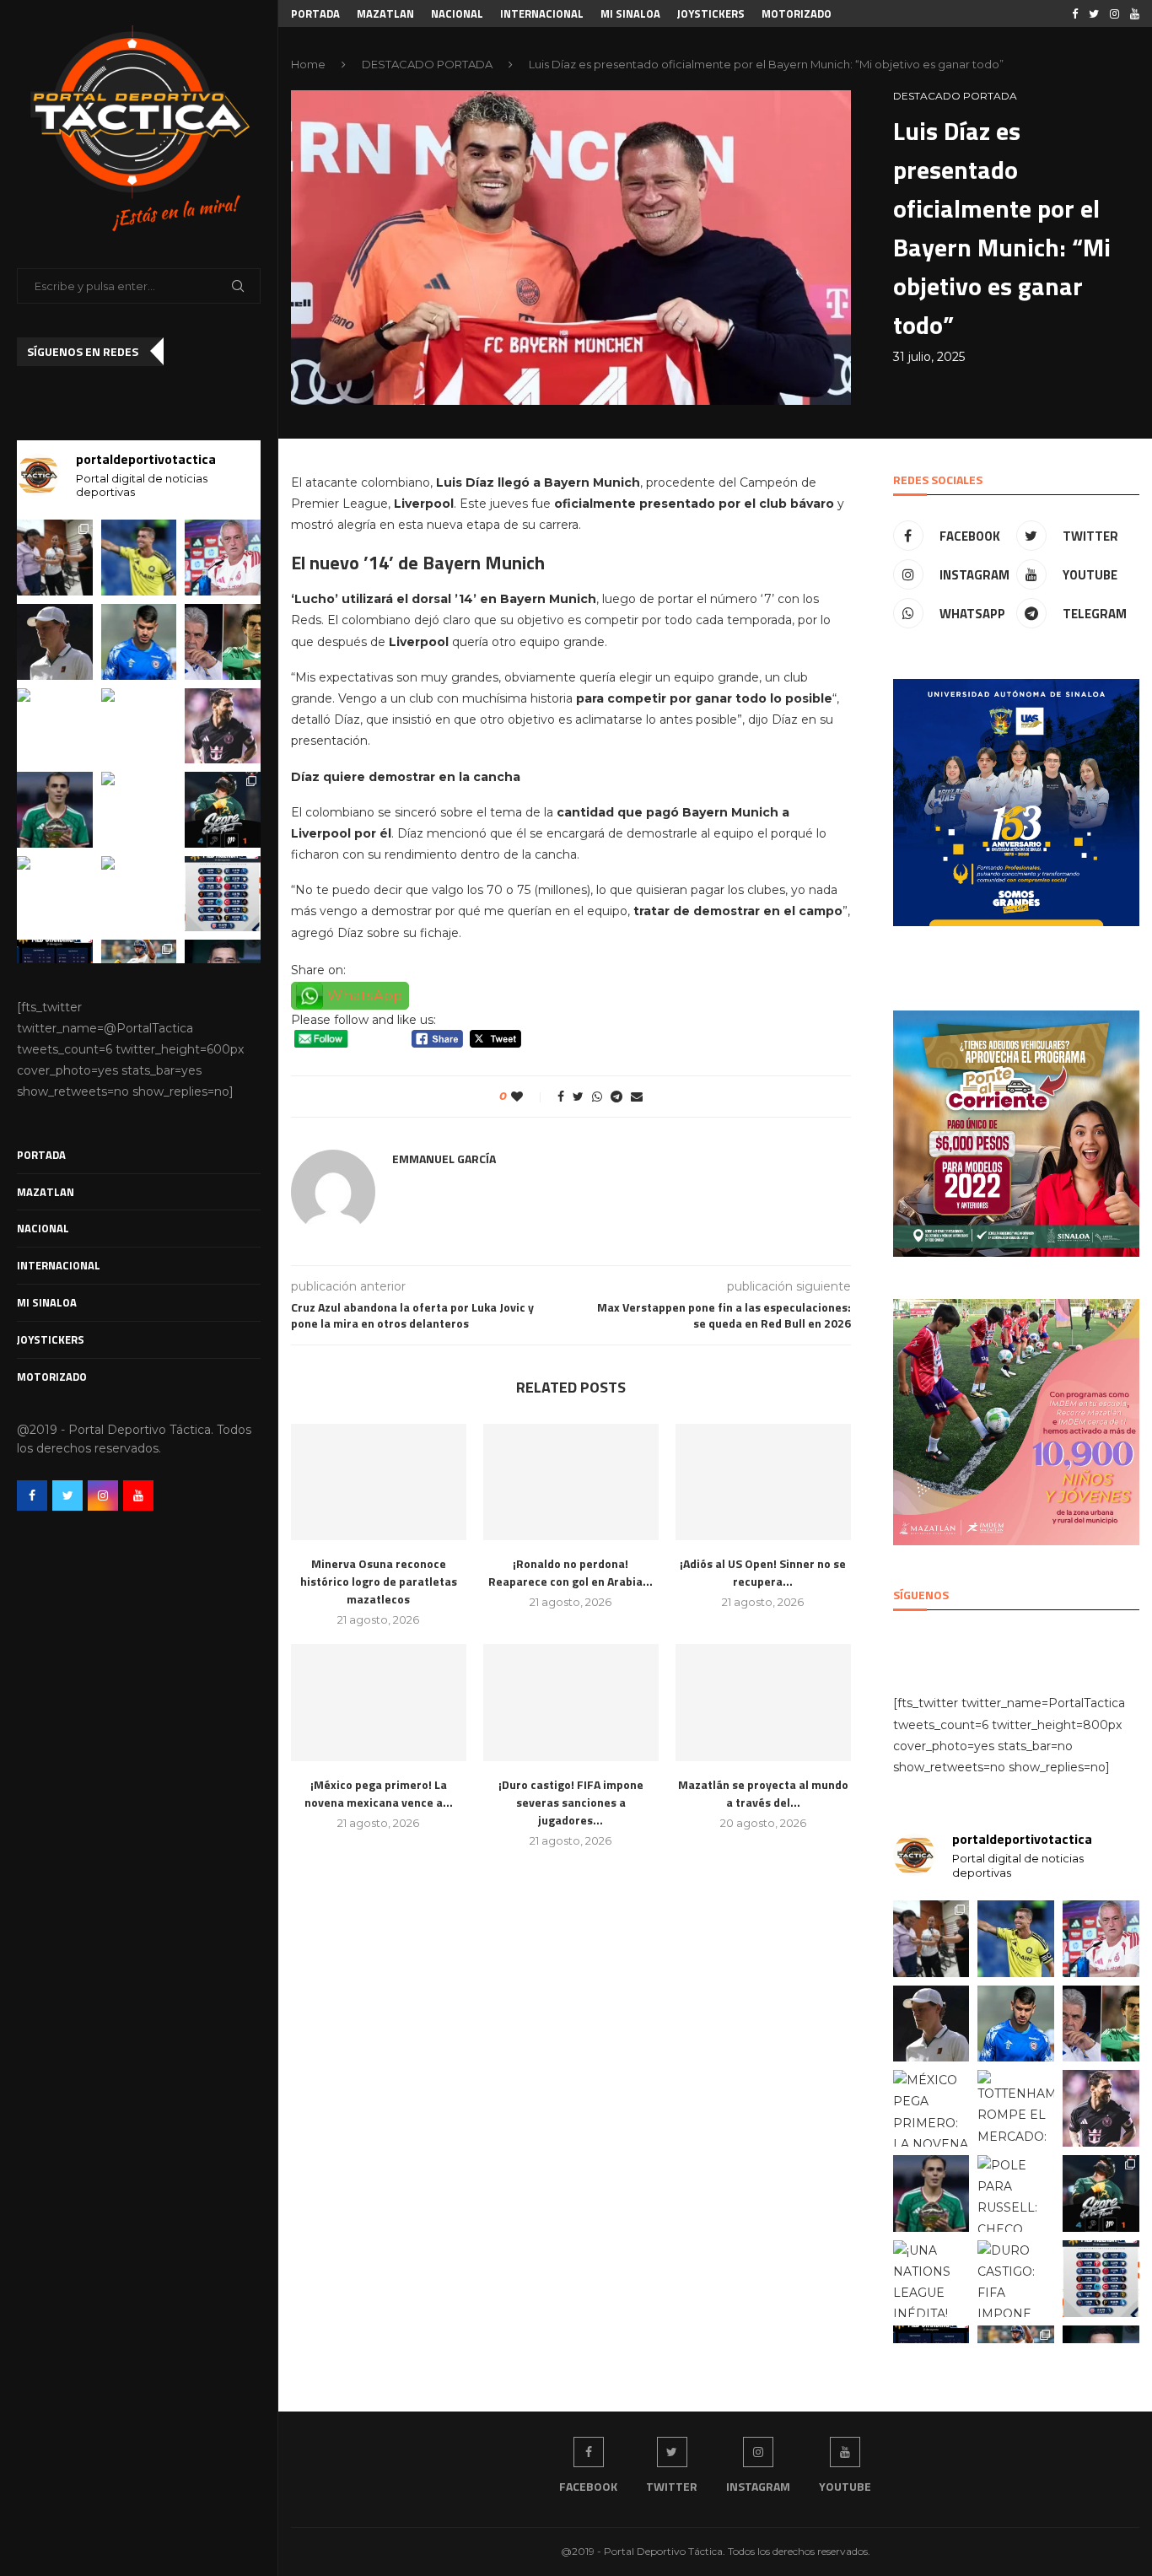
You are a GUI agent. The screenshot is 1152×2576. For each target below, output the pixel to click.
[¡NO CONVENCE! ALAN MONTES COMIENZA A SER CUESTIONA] (139, 642)
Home (308, 64)
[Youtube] (138, 1495)
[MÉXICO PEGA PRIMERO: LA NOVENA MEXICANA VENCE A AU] (55, 726)
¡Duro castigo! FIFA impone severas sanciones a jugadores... (571, 1802)
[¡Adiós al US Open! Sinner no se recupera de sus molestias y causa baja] (763, 1482)
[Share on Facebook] (561, 1097)
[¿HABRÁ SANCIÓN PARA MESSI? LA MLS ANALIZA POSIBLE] (223, 726)
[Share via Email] (637, 1097)
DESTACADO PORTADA (427, 64)
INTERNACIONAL (59, 1265)
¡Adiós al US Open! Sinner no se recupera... (763, 1572)
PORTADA (41, 1155)
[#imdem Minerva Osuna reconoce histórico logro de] (55, 558)
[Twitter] (67, 1495)
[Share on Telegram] (616, 1097)
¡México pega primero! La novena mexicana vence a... (379, 1793)
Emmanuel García (444, 1159)
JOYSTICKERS (51, 1339)
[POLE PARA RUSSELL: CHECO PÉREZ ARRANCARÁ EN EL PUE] (139, 810)
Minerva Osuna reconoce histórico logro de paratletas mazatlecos (379, 1581)
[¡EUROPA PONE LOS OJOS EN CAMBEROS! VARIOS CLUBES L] (55, 810)
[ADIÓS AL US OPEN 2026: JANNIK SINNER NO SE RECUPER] (55, 642)
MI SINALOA (47, 1302)
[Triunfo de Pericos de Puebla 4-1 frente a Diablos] (223, 810)
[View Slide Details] (1016, 802)
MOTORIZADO (52, 1377)
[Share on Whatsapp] (597, 1097)
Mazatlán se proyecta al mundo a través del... (763, 1793)
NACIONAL (43, 1228)
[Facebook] (32, 1495)
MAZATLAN (46, 1192)
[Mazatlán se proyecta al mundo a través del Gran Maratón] (763, 1703)
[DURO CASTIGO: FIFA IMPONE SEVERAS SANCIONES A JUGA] (139, 894)
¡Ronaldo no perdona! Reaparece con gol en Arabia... (571, 1572)
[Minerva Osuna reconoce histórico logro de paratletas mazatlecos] (379, 1482)
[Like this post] (528, 1097)
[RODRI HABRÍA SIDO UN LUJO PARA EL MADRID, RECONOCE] (223, 558)
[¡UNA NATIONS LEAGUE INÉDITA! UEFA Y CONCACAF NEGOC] (55, 894)
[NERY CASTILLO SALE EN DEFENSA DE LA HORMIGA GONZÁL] (223, 642)
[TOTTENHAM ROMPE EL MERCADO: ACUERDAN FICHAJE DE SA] (139, 726)
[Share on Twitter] (578, 1097)
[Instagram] (103, 1495)
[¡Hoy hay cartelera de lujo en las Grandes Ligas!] (223, 894)
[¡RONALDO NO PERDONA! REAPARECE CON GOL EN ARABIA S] (139, 558)
